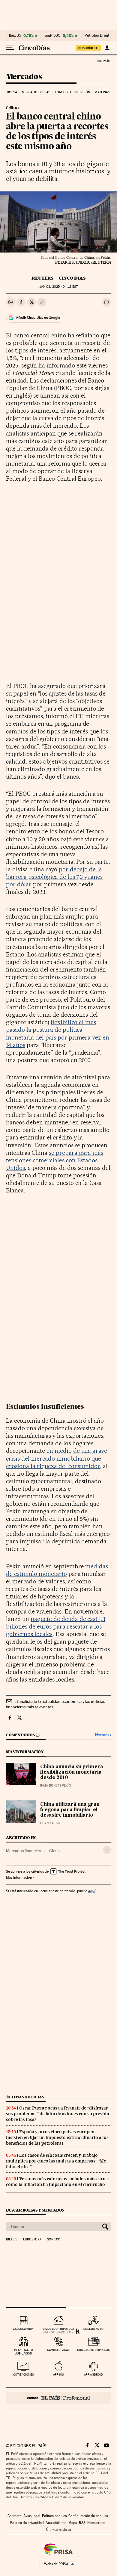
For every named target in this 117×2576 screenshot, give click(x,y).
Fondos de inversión (72, 92)
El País (103, 61)
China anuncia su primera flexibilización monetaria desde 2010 (72, 1772)
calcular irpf (24, 2329)
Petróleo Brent (97, 36)
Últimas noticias (25, 2097)
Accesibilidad (56, 2523)
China (54, 1851)
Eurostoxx (32, 2240)
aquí (92, 1891)
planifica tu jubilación (24, 2352)
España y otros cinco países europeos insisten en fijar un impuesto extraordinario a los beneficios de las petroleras (57, 2137)
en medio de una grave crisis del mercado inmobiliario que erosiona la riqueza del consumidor (57, 1458)
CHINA (12, 108)
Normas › (103, 1735)
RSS (82, 2523)
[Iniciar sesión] (107, 48)
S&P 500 (52, 36)
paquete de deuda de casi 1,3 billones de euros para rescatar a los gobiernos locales (56, 1626)
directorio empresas (93, 2350)
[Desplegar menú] (10, 48)
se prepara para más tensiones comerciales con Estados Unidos (55, 1160)
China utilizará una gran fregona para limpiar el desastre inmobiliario (70, 1810)
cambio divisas (58, 2350)
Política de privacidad (27, 2523)
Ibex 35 (15, 36)
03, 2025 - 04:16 (58, 287)
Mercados (24, 77)
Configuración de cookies (88, 2516)
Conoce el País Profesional (58, 2398)
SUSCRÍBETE (88, 48)
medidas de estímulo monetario (57, 1570)
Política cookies (54, 2516)
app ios (58, 2375)
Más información (19, 1877)
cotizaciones (24, 2375)
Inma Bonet (50, 1786)
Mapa (73, 2523)
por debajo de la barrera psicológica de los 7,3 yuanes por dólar (54, 877)
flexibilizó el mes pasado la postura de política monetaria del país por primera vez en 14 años (58, 1033)
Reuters (42, 278)
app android (93, 2375)
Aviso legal (32, 2516)
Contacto (15, 2516)
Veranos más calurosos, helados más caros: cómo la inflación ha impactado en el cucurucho (57, 2182)
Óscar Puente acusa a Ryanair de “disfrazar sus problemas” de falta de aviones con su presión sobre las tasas (58, 2114)
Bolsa (12, 92)
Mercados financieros (25, 1851)
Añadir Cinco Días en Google (38, 318)
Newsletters (96, 2523)
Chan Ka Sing (51, 1823)
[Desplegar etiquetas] (107, 1850)
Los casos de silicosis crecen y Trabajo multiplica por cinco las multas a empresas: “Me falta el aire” (56, 2161)
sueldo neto (93, 2329)
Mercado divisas (36, 92)
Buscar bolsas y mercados (35, 2210)
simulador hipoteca (58, 2329)
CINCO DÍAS (72, 278)
